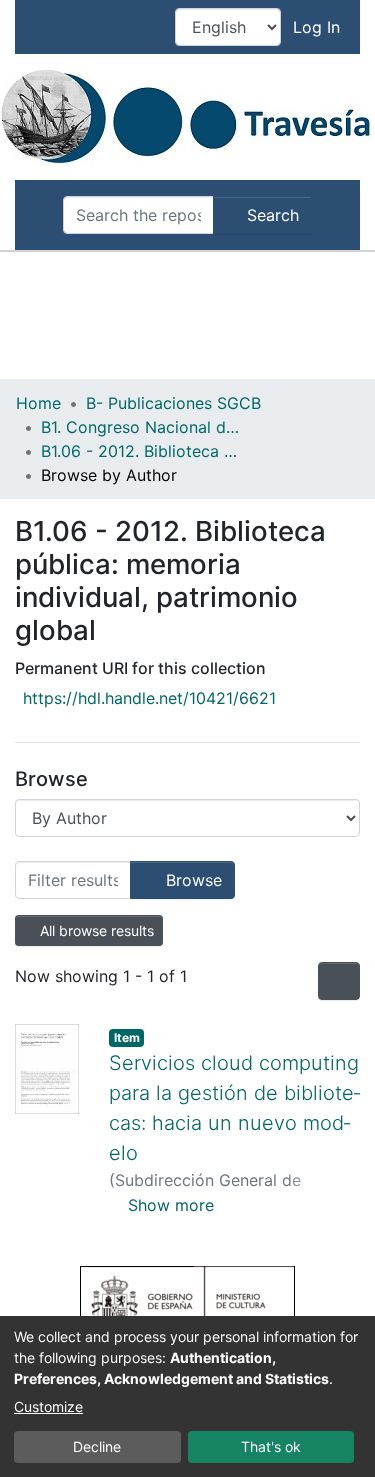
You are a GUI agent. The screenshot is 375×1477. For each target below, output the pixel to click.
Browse (191, 880)
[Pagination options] (339, 981)
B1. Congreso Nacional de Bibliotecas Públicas (141, 427)
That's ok (271, 1446)
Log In (318, 27)
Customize (48, 1406)
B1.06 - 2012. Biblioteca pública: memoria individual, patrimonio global (141, 451)
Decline (97, 1446)
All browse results (95, 930)
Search (270, 215)
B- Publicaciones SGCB (173, 403)
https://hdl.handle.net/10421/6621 (149, 698)
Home (38, 403)
